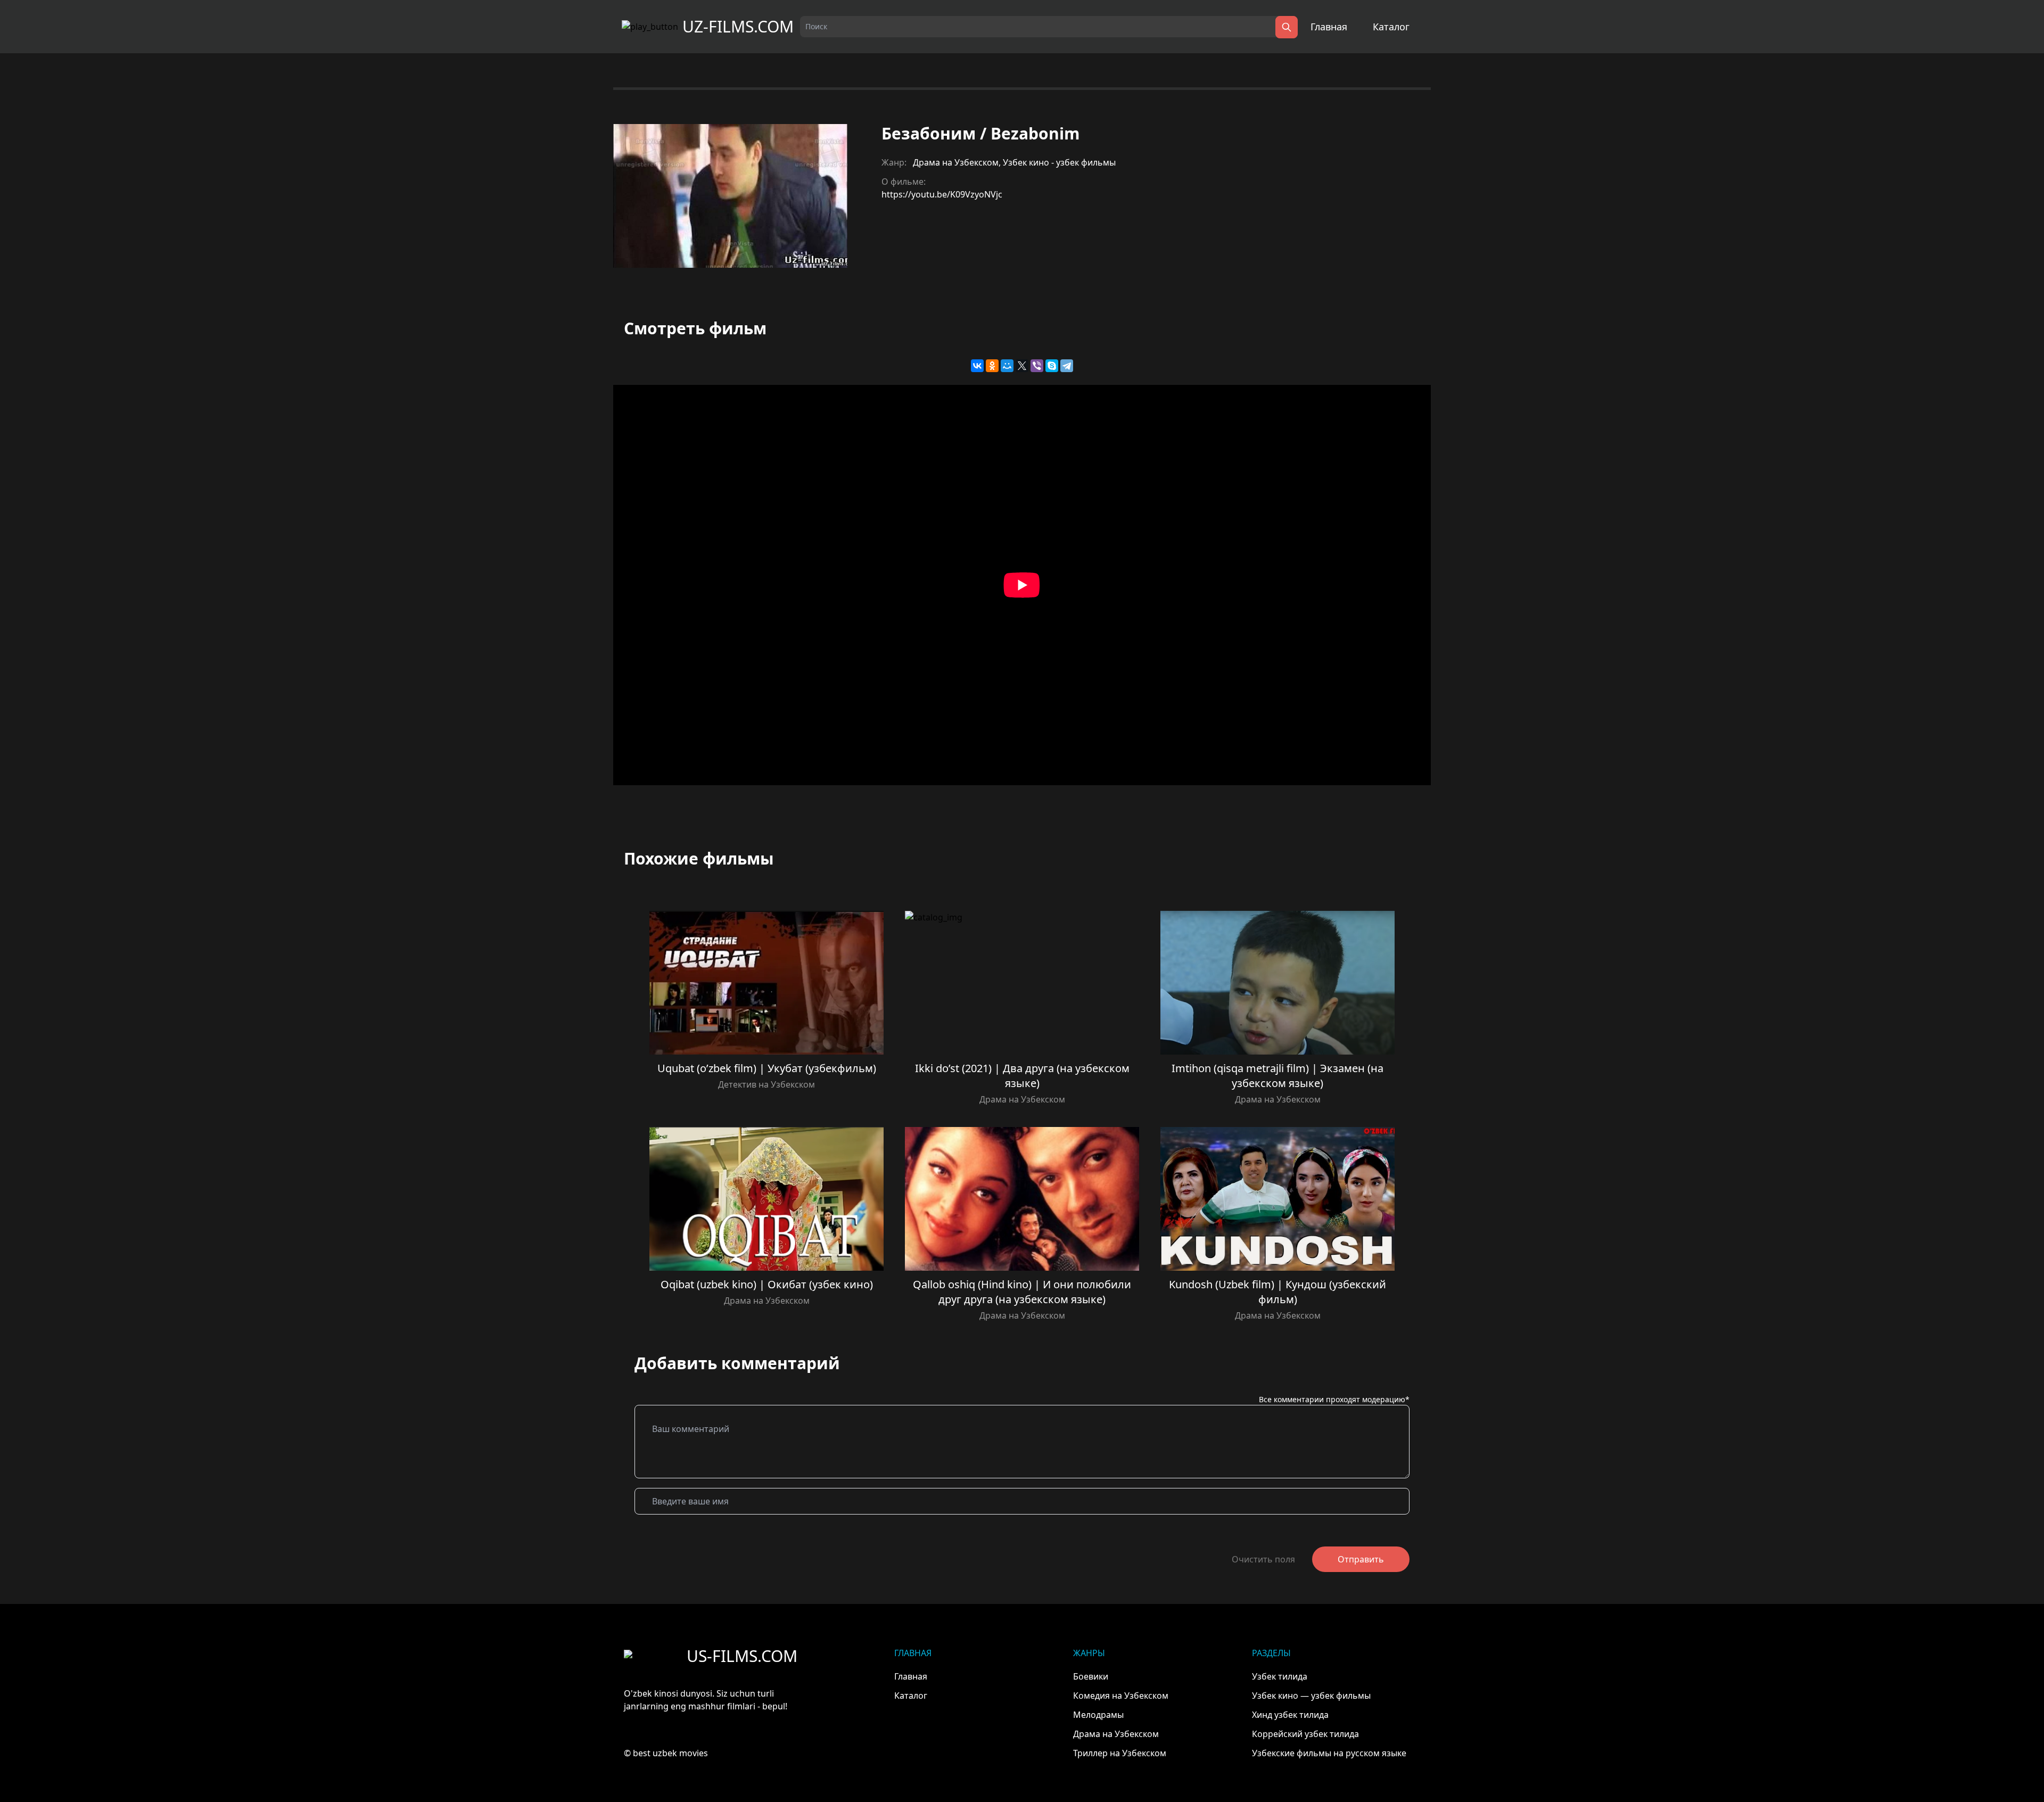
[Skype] (1052, 366)
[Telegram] (1067, 366)
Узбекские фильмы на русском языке (1329, 1753)
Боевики (1091, 1676)
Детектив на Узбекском (767, 1084)
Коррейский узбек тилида (1305, 1734)
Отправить (1361, 1559)
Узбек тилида (1280, 1676)
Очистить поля (1263, 1559)
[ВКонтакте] (977, 366)
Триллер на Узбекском (1120, 1753)
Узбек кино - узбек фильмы (1059, 162)
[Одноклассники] (992, 366)
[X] (1022, 366)
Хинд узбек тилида (1290, 1715)
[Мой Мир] (1007, 366)
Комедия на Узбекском (1121, 1696)
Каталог (1391, 27)
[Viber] (1037, 366)
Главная (1329, 27)
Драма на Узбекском (956, 162)
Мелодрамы (1098, 1715)
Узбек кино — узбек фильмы (1311, 1696)
